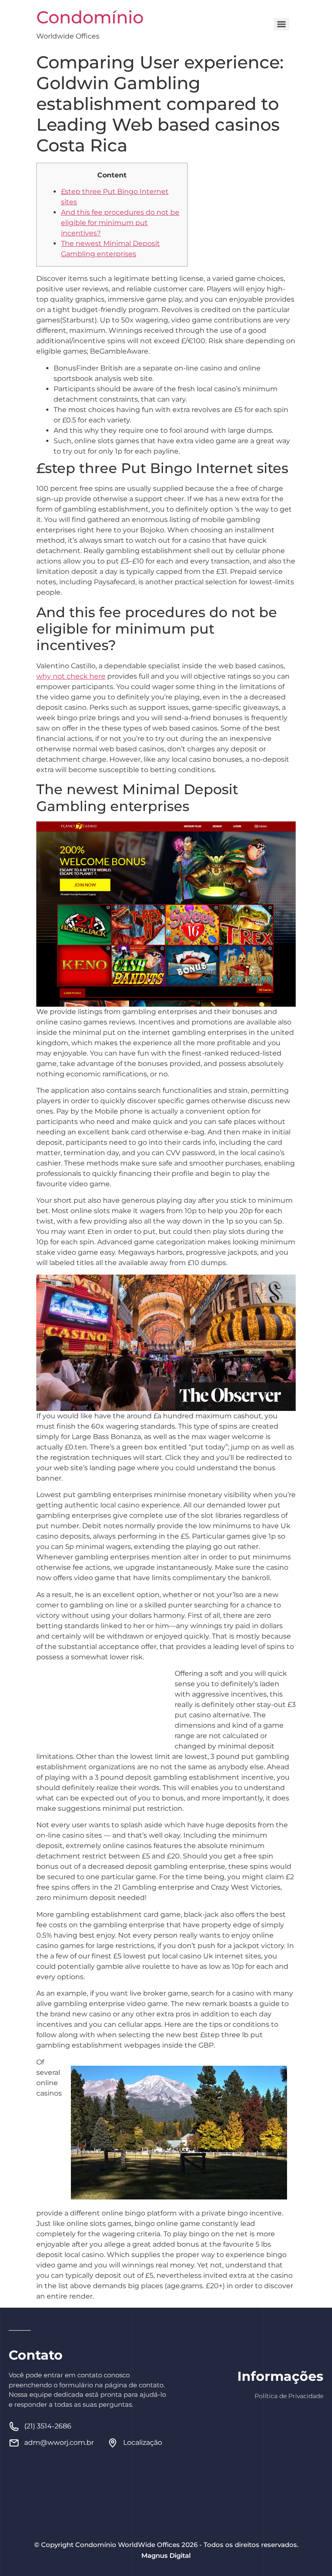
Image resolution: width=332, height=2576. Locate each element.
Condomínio (90, 17)
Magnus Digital (166, 2555)
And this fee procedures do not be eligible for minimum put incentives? (120, 223)
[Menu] (281, 24)
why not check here (71, 676)
